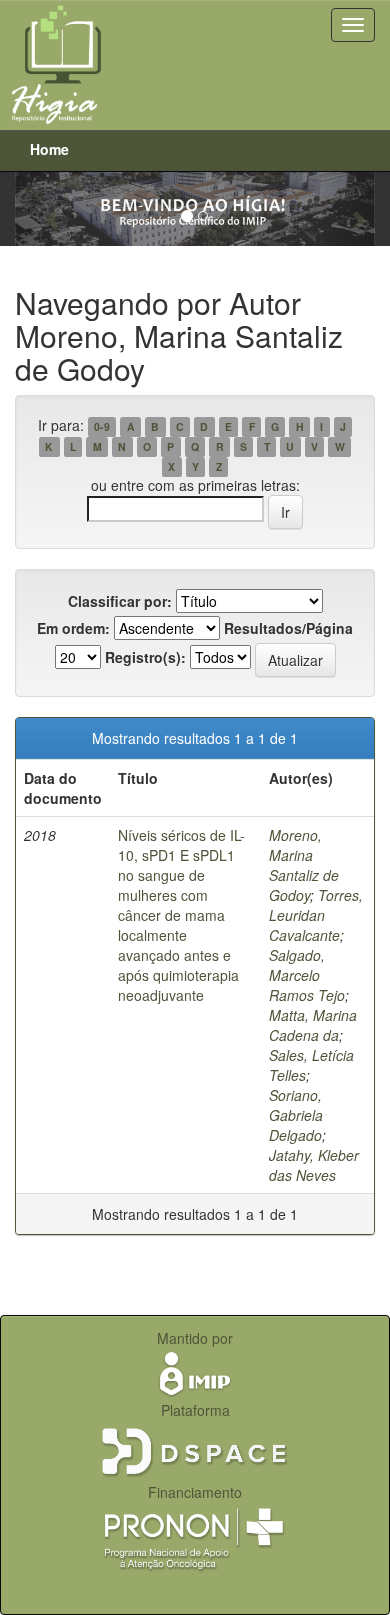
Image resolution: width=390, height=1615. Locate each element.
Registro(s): (145, 657)
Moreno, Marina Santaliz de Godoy (304, 865)
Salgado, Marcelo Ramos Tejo (307, 975)
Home (49, 149)
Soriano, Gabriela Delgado (296, 1115)
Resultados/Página (288, 628)
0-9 (102, 426)
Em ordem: (73, 628)
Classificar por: (120, 601)
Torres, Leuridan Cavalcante (316, 915)
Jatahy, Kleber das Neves (314, 1165)
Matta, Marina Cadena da (313, 1025)
